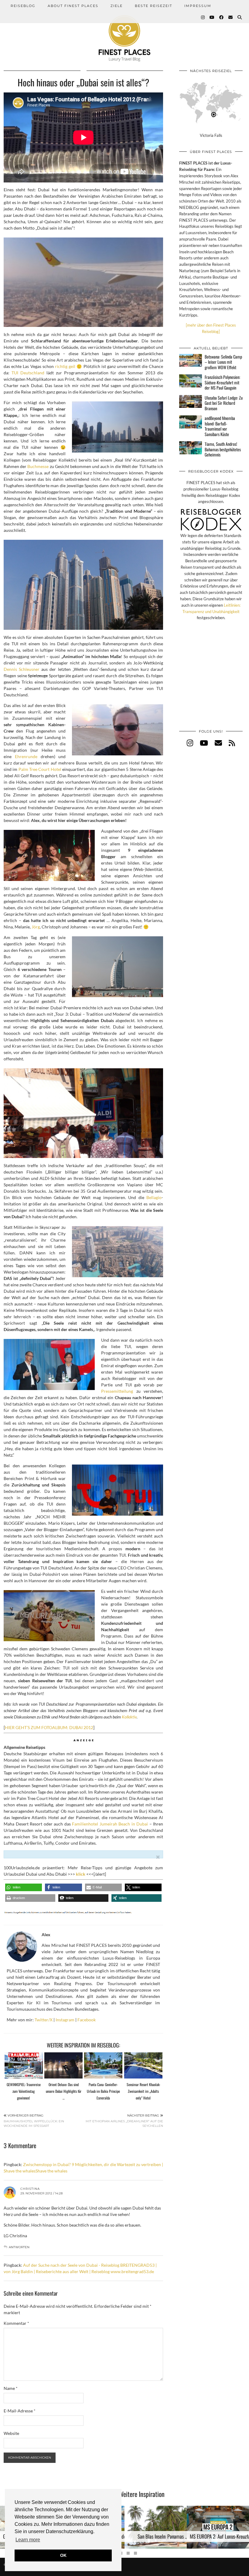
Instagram (65, 2020)
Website (11, 2433)
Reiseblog (23, 6)
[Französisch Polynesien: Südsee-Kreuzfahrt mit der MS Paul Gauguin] (191, 381)
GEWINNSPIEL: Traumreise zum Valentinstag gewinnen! (24, 2091)
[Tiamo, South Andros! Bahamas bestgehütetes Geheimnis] (191, 448)
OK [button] (63, 2555)
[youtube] (204, 743)
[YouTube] (212, 17)
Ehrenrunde (26, 756)
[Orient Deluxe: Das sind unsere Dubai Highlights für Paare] (63, 2065)
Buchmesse (38, 466)
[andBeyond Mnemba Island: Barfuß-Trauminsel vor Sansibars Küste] (191, 422)
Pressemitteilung (117, 1391)
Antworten (19, 2247)
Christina (30, 2189)
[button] (24, 1887)
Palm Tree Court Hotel (40, 769)
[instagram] (190, 743)
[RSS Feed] (232, 743)
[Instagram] (203, 17)
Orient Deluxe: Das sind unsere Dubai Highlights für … (64, 2091)
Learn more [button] (28, 2540)
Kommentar (16, 2323)
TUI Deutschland (28, 373)
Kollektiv (129, 1717)
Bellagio (154, 1197)
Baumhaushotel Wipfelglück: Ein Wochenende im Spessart (34, 2121)
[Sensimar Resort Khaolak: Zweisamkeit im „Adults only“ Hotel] (143, 2065)
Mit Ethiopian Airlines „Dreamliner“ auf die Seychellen (124, 2121)
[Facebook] (222, 17)
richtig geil (65, 366)
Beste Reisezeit (153, 6)
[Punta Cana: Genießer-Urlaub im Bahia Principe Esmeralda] (103, 2065)
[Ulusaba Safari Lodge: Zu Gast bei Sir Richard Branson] (191, 401)
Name (11, 2388)
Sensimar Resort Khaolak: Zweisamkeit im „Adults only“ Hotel (143, 2091)
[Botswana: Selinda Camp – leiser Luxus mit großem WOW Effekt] (191, 360)
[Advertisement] (211, 681)
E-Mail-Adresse (20, 2411)
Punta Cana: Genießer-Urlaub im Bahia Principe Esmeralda (103, 2091)
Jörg (36, 927)
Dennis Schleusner (22, 669)
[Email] (231, 17)
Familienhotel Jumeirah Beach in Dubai (110, 1824)
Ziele (117, 6)
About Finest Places (73, 6)
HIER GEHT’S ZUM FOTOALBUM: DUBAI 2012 (49, 1727)
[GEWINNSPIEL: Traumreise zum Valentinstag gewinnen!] (24, 2065)
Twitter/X (44, 2020)
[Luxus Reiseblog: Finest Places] (124, 31)
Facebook (87, 2020)
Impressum (198, 6)
